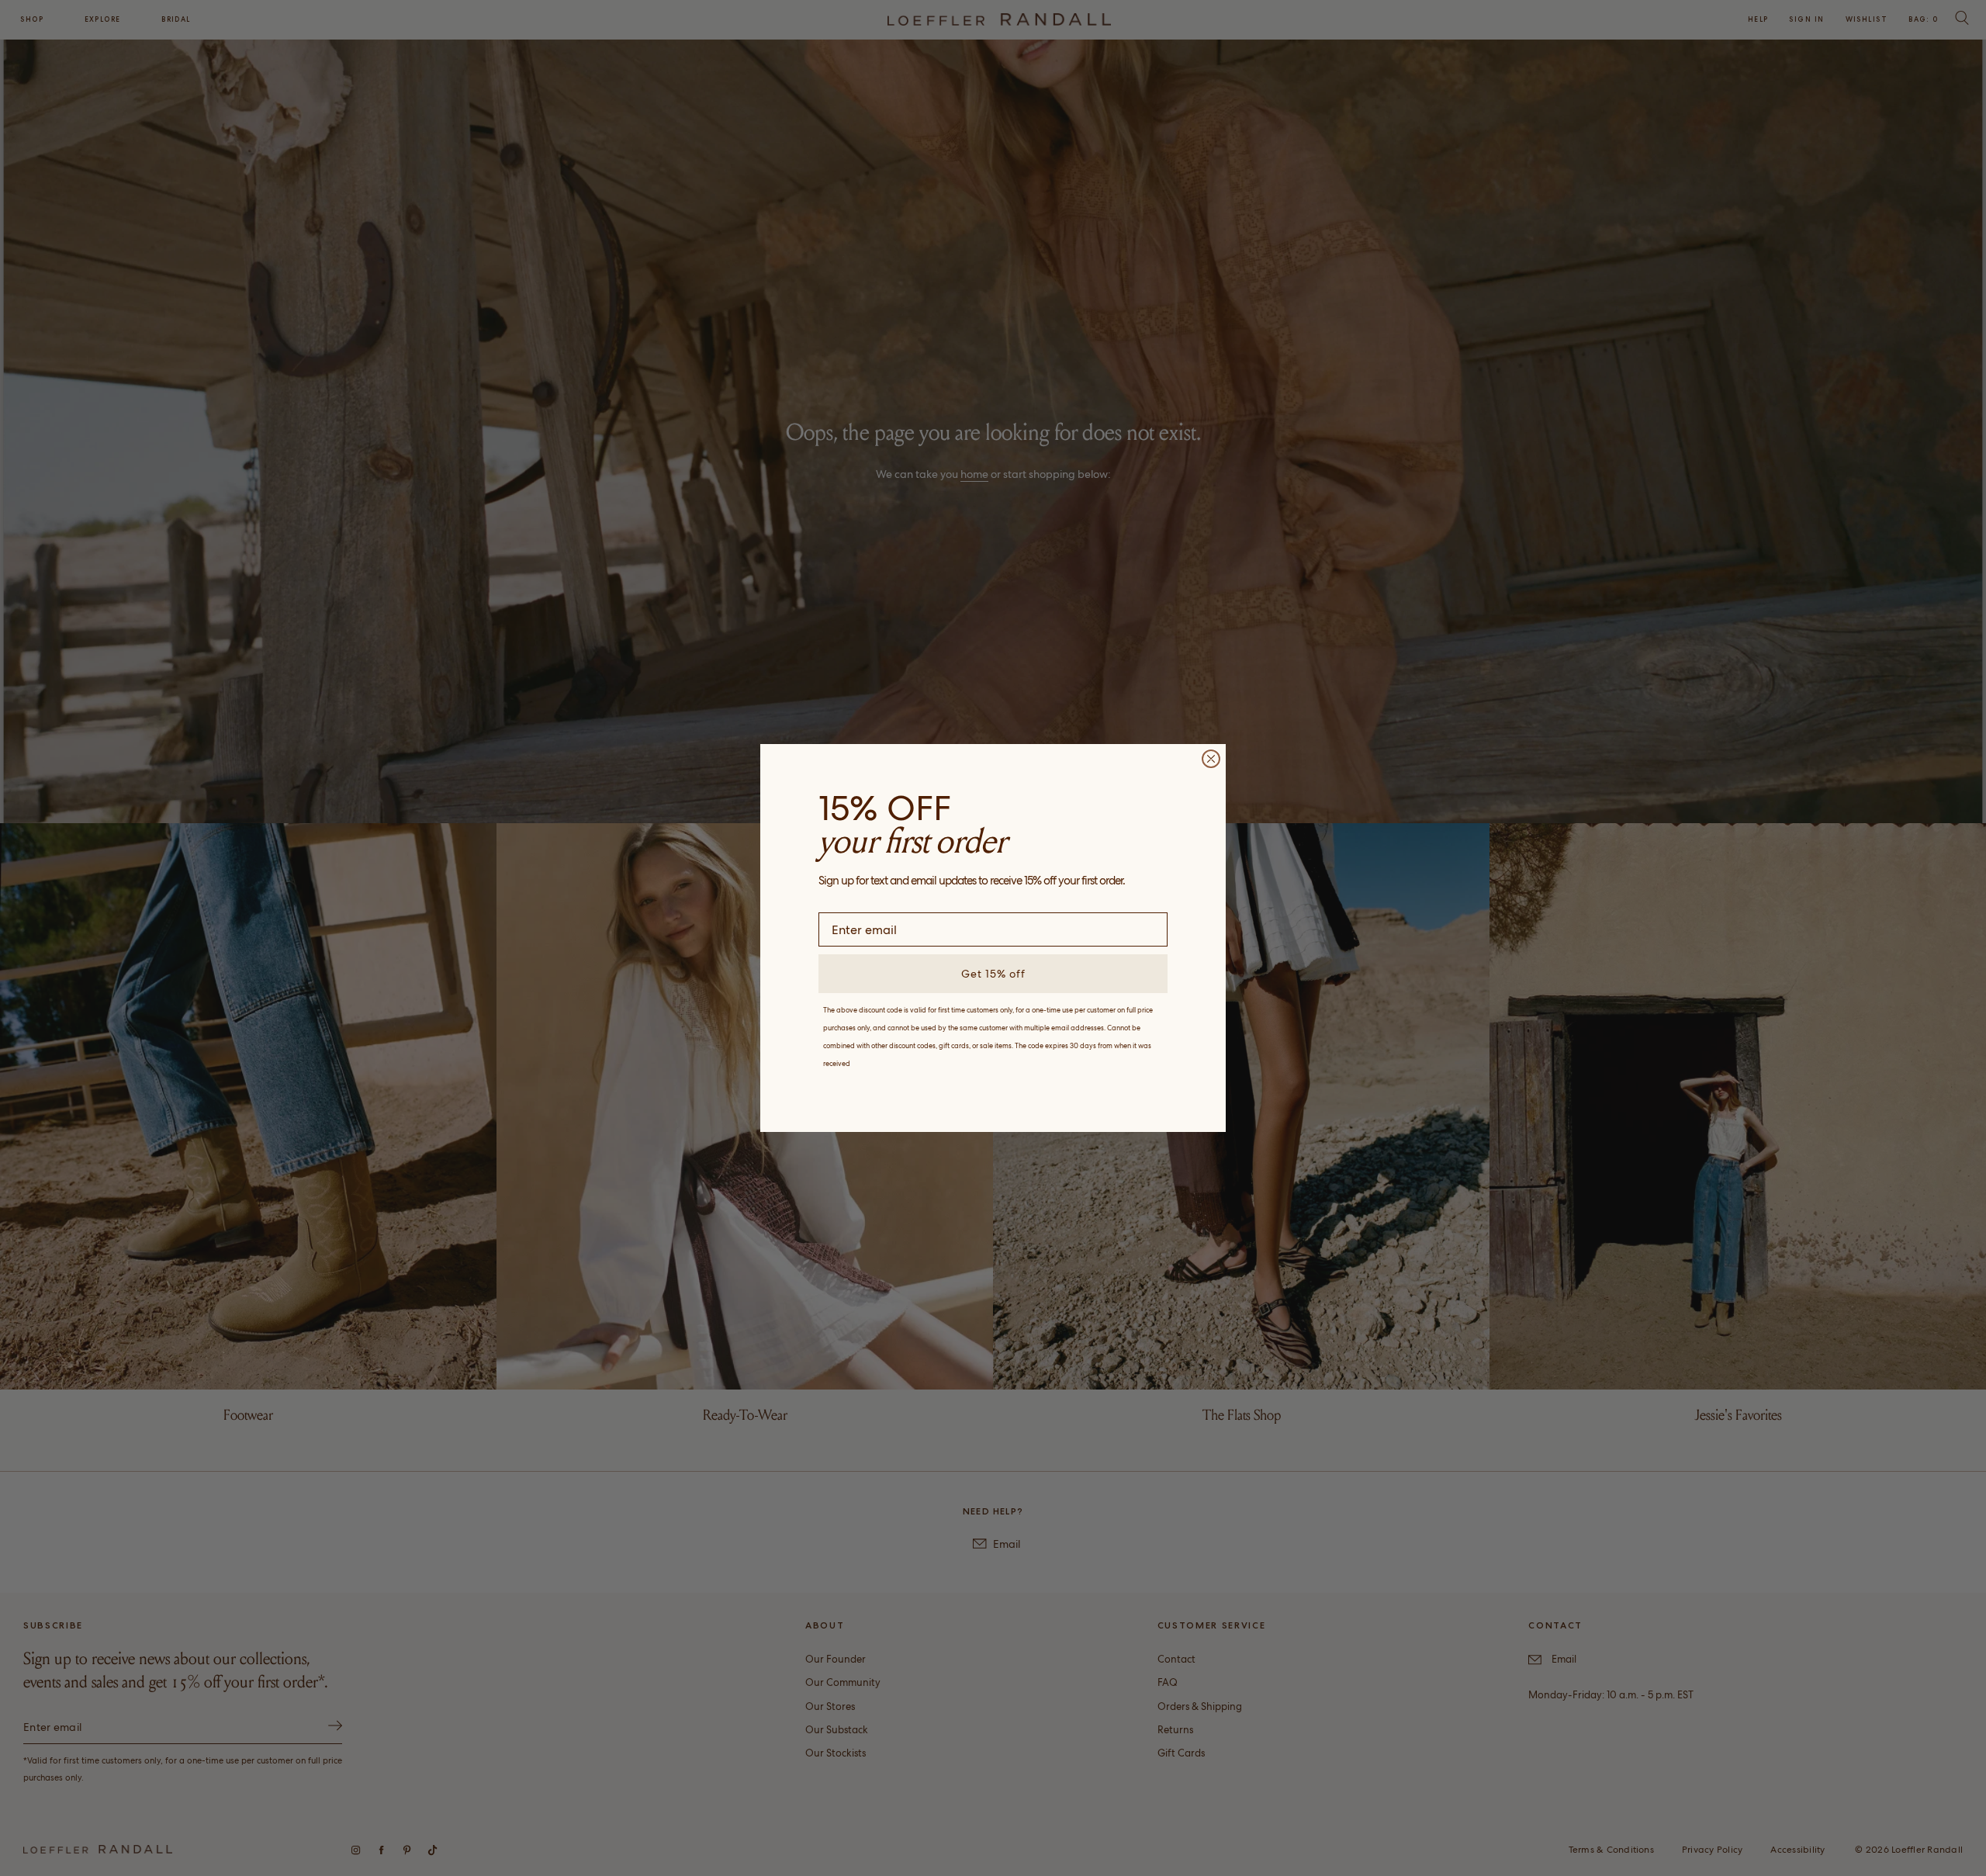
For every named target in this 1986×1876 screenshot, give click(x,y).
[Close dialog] (1211, 759)
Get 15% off (993, 974)
